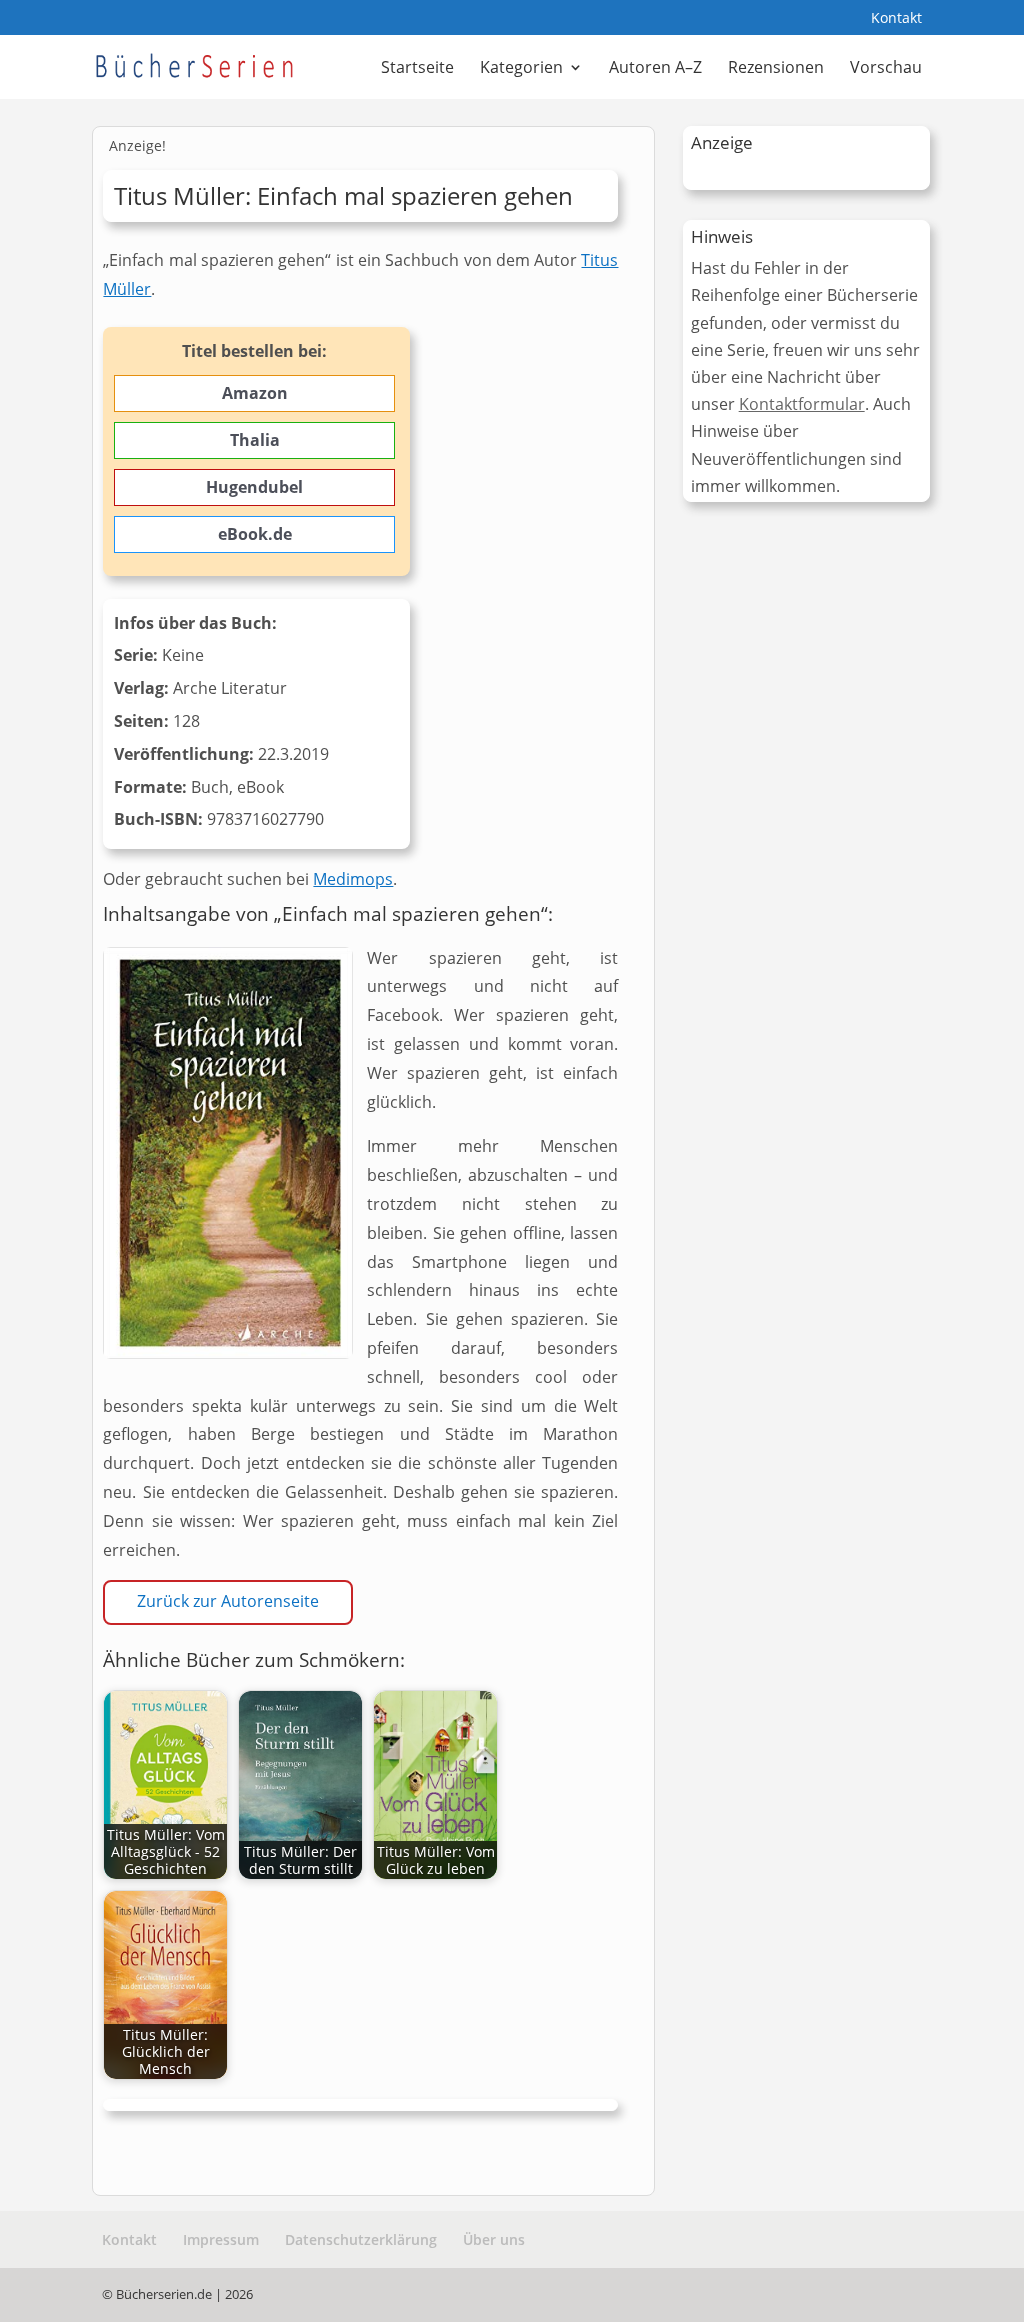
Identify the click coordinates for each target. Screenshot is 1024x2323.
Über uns (494, 2239)
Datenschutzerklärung (361, 2239)
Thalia (255, 440)
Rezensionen (776, 69)
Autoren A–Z (655, 69)
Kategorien (521, 69)
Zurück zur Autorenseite (228, 1601)
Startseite (417, 69)
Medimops (353, 879)
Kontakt (896, 19)
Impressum (221, 2239)
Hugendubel (254, 487)
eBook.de (255, 534)
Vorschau (886, 69)
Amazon (255, 393)
